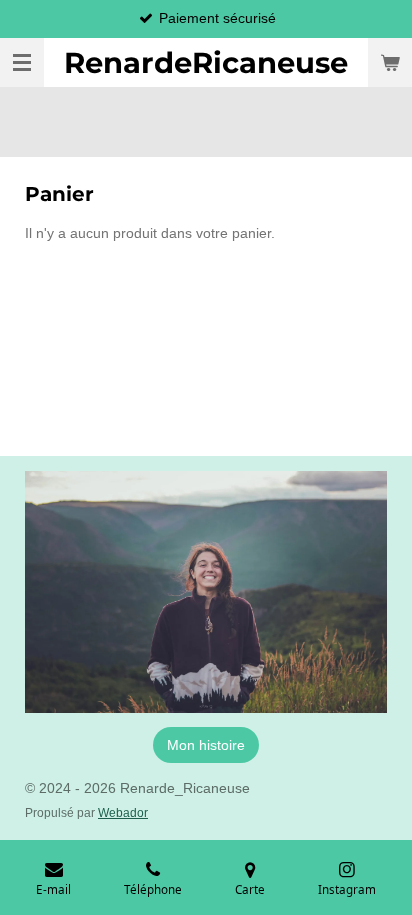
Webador (123, 812)
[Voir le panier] (390, 62)
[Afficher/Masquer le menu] (22, 62)
